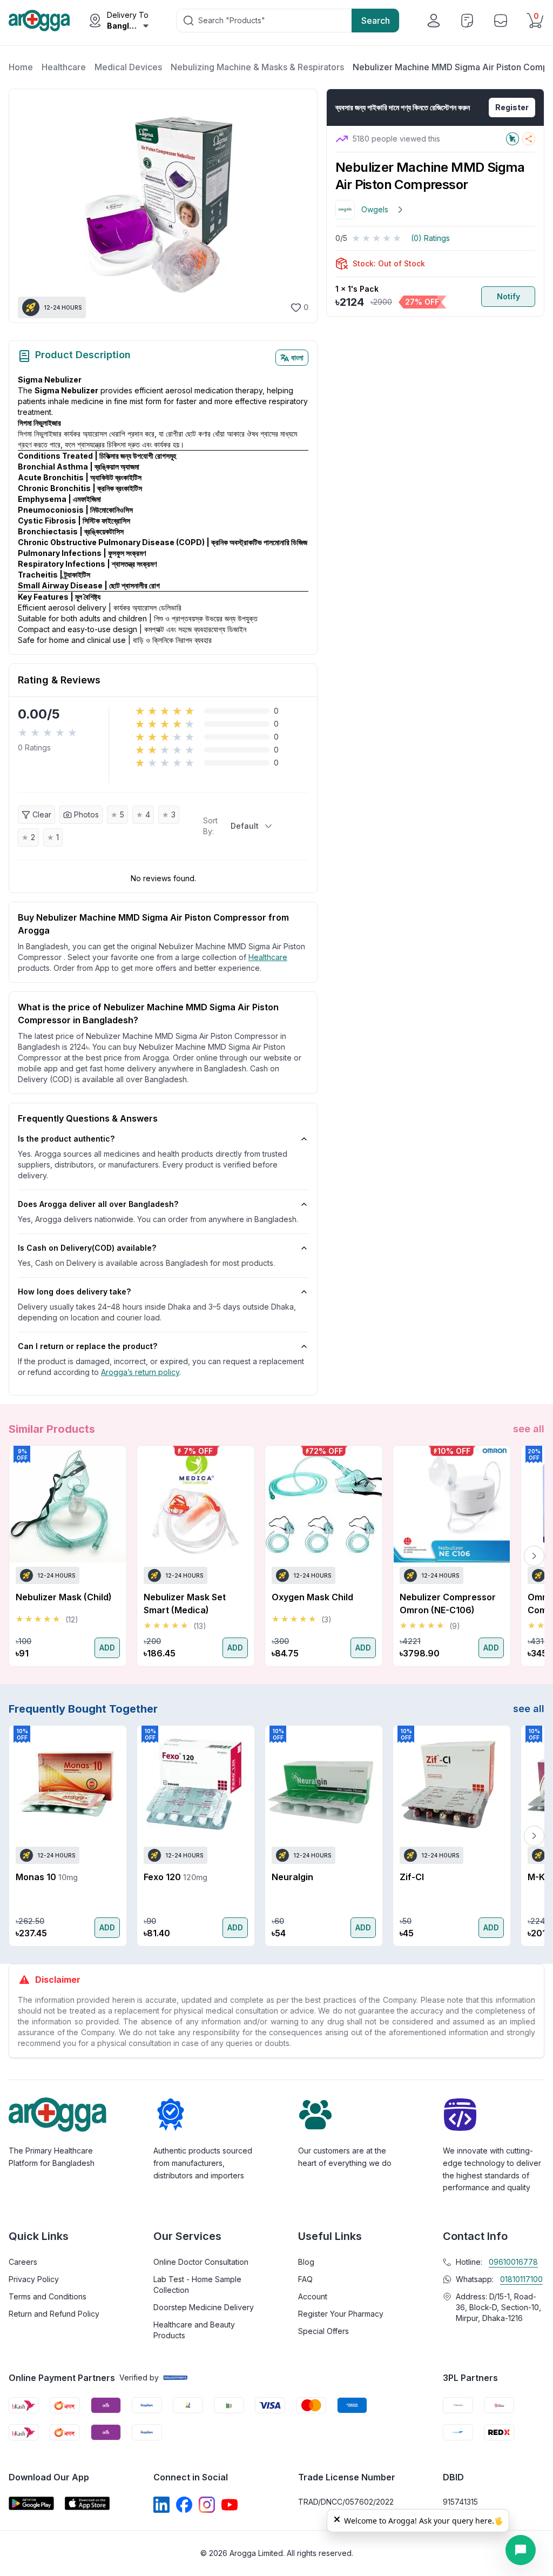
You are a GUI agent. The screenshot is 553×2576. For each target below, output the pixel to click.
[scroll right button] (534, 1556)
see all (529, 1429)
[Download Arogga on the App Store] (87, 2503)
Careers (23, 2262)
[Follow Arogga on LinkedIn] (161, 2505)
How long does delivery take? (74, 1292)
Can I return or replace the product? (87, 1346)
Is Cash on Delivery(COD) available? (87, 1248)
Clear (42, 814)
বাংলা (297, 357)
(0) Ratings (430, 238)
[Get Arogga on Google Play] (31, 2503)
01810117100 (521, 2279)
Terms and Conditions (48, 2296)
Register (512, 107)
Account (313, 2296)
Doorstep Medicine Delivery (204, 2307)
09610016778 (513, 2262)
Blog (306, 2262)
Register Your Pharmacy (341, 2314)
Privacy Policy (34, 2279)
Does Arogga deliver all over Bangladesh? (98, 1204)
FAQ (305, 2279)
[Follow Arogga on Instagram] (207, 2505)
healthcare (268, 957)
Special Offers (323, 2331)
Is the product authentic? (66, 1139)
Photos (86, 814)
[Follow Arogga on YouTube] (230, 2505)
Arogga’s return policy (140, 1372)
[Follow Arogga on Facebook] (184, 2505)
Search (376, 21)
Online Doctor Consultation (201, 2262)
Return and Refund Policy (54, 2314)
